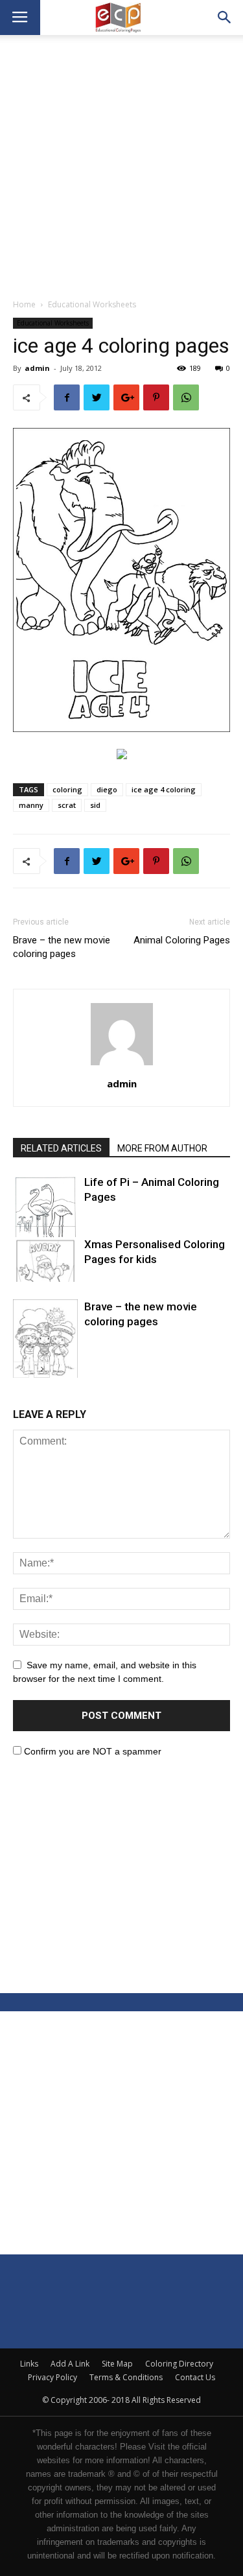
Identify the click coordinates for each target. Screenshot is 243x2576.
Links (29, 2364)
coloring (67, 789)
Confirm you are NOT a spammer (91, 1751)
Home (24, 304)
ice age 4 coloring (164, 789)
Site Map (117, 2364)
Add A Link (70, 2364)
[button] (225, 18)
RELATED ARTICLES (61, 1148)
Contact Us (195, 2377)
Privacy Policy (52, 2377)
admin (37, 368)
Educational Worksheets (92, 304)
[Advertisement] (121, 170)
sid (95, 805)
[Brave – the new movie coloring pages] (45, 1345)
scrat (67, 805)
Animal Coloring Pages (182, 940)
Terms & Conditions (126, 2377)
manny (31, 805)
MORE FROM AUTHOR (162, 1148)
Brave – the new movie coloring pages (62, 947)
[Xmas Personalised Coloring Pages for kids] (45, 1259)
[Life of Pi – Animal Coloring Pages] (45, 1217)
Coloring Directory (179, 2364)
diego (107, 789)
